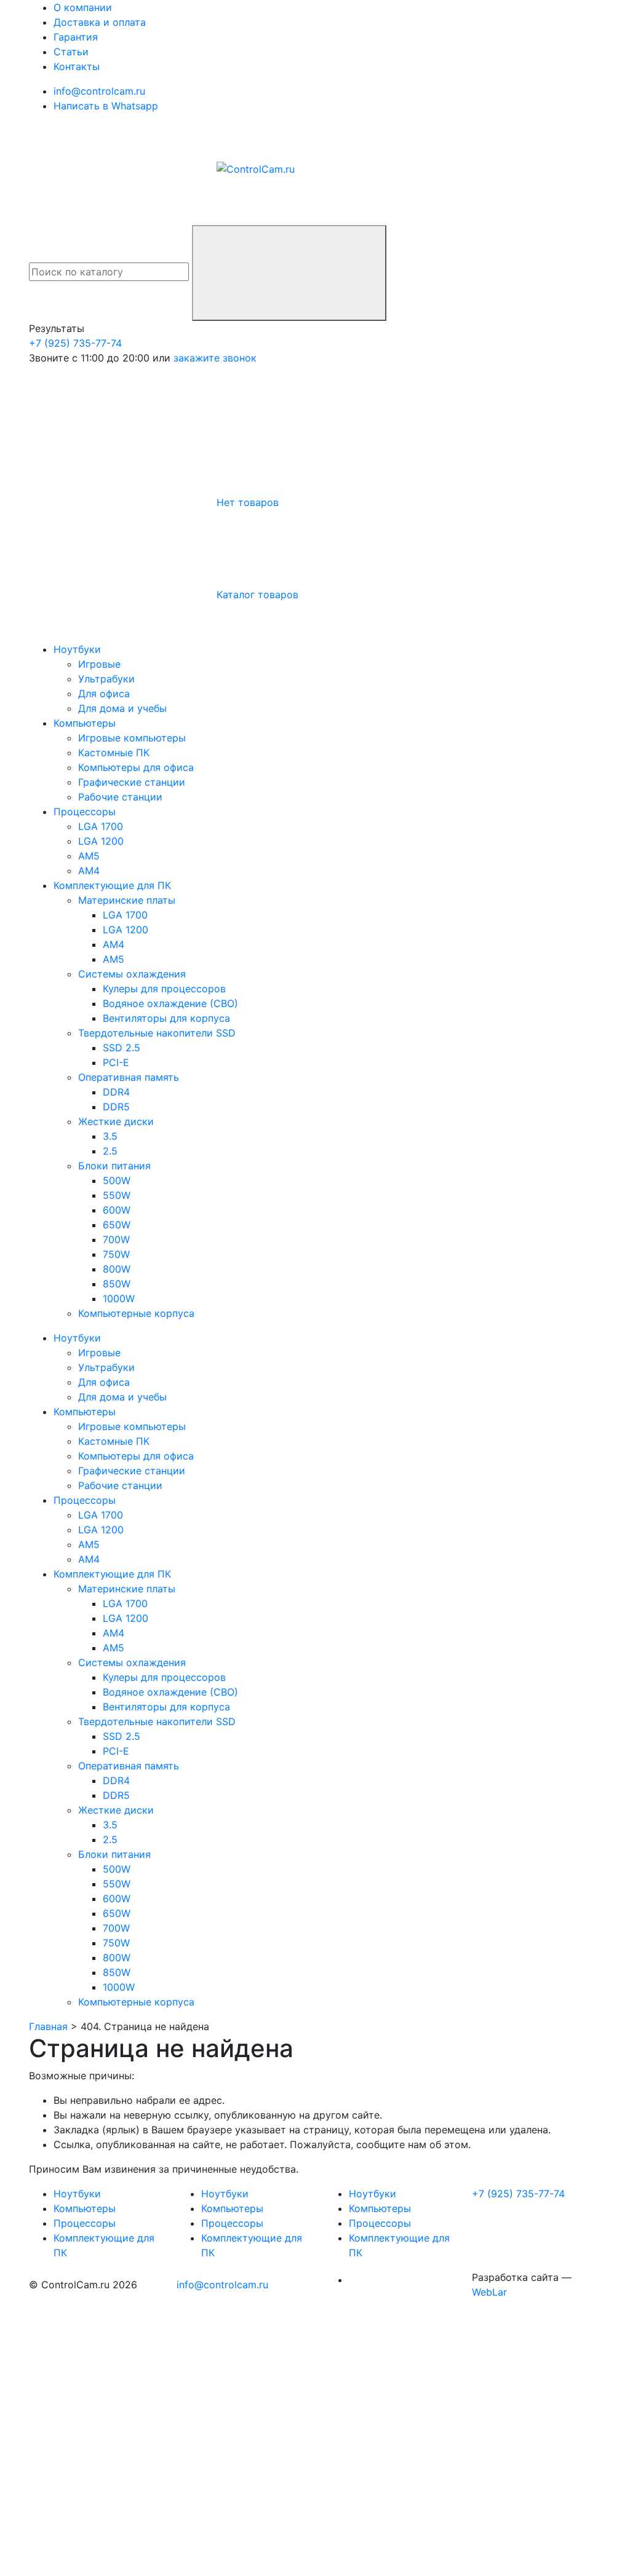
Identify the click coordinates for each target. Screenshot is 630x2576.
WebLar (489, 2292)
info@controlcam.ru (222, 2285)
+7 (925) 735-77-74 (75, 343)
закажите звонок (215, 358)
